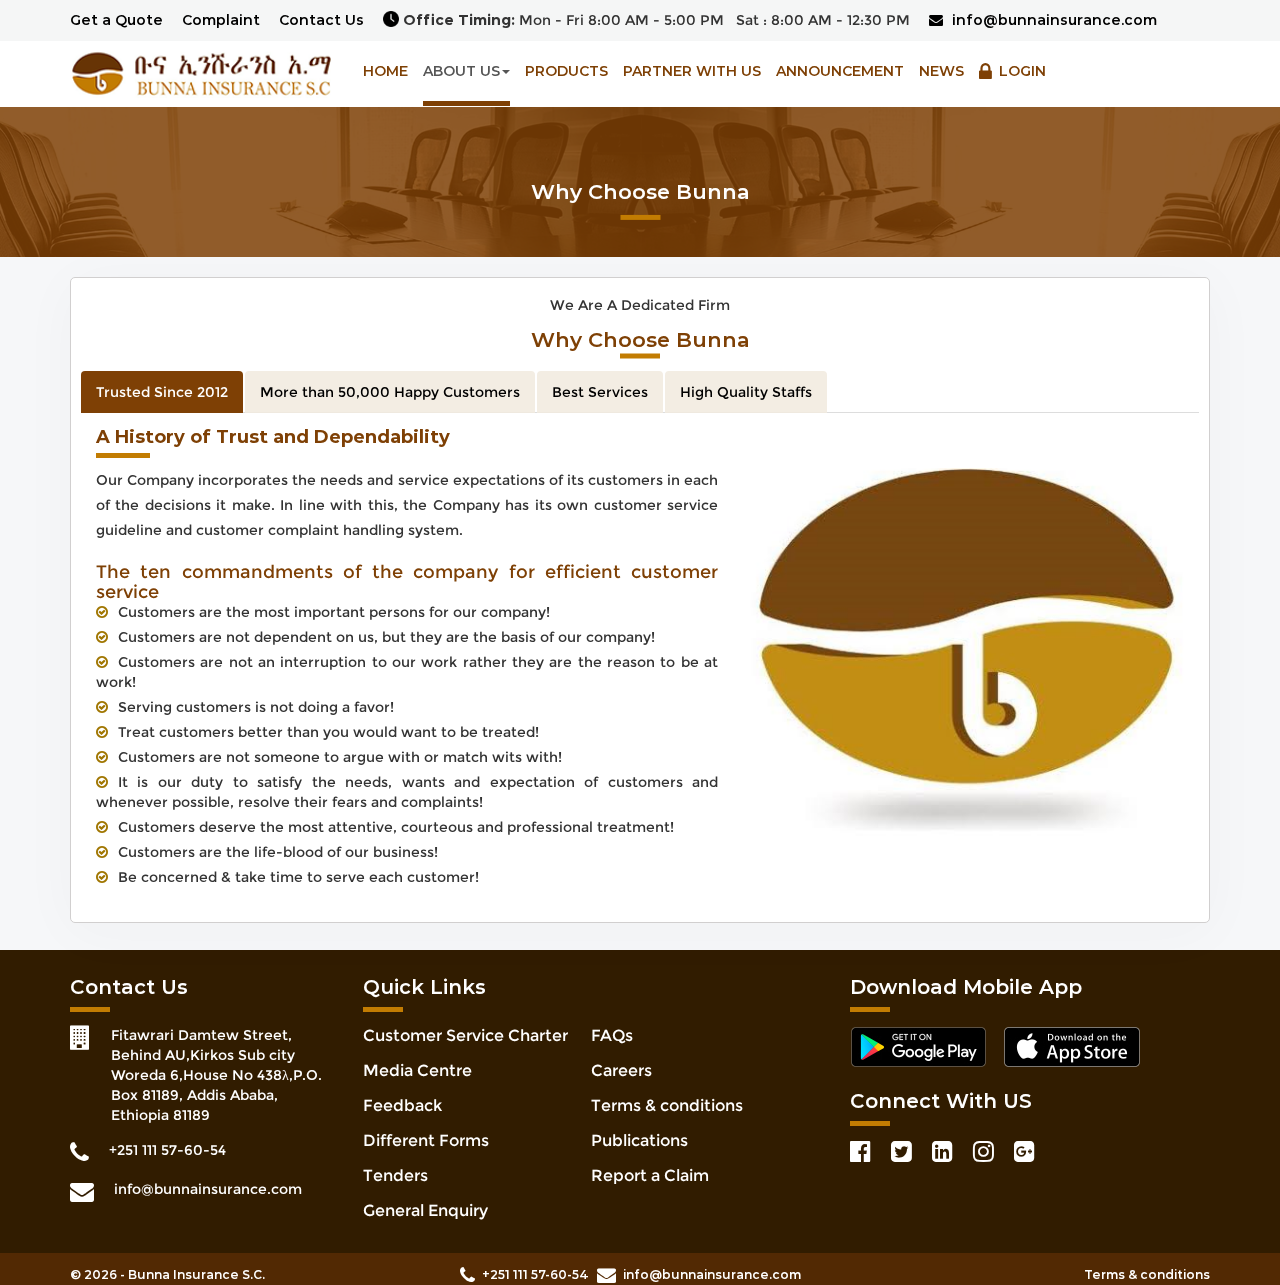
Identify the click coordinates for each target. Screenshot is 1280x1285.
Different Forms (426, 1140)
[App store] (1079, 1047)
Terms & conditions (667, 1105)
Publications (639, 1140)
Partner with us (692, 71)
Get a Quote (116, 20)
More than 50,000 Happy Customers (390, 392)
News (941, 71)
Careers (621, 1070)
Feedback (402, 1105)
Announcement (840, 71)
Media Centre (417, 1070)
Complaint (221, 20)
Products (566, 71)
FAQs (612, 1035)
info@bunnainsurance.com (1052, 20)
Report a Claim (650, 1175)
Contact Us (321, 20)
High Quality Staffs (746, 392)
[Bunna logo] (201, 71)
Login (1020, 71)
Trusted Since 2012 (162, 392)
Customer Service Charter (465, 1035)
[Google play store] (925, 1047)
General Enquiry (425, 1210)
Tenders (395, 1175)
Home (385, 71)
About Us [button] (461, 71)
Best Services (600, 392)
